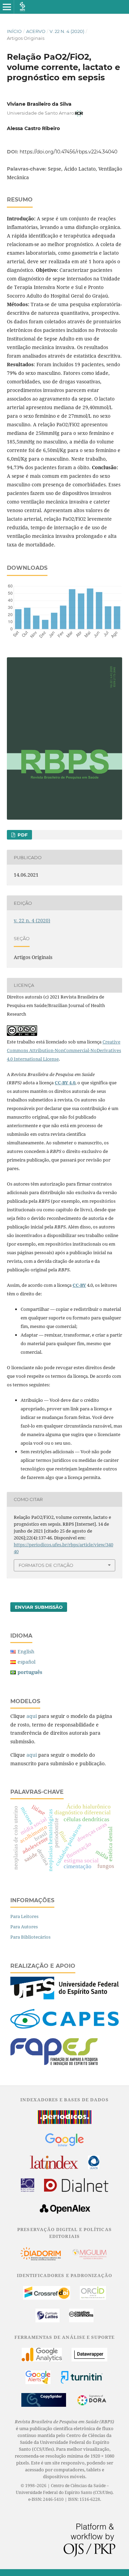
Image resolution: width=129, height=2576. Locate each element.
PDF (22, 835)
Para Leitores (24, 1916)
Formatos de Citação (46, 1565)
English (26, 1651)
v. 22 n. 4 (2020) (67, 31)
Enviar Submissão (39, 1607)
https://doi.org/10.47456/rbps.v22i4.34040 (68, 152)
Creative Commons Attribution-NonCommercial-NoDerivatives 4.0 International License (64, 1050)
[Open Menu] (7, 7)
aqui (32, 1716)
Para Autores (24, 1927)
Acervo (36, 31)
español (26, 1662)
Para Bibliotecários (30, 1937)
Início (14, 31)
